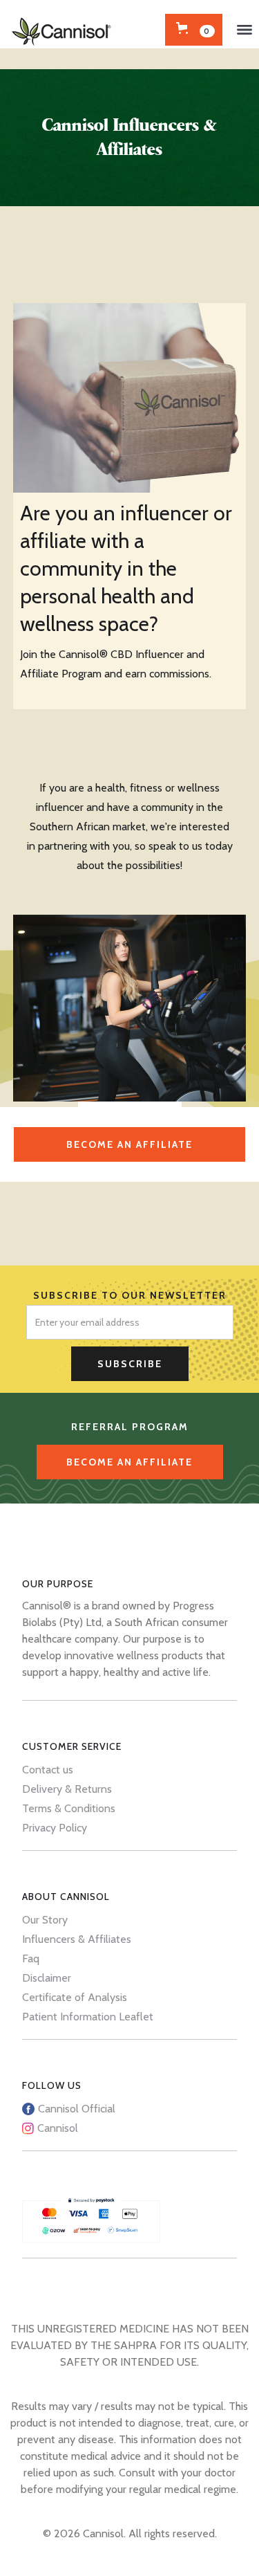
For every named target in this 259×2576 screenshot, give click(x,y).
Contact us (48, 1770)
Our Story (45, 1920)
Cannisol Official (77, 2109)
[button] (244, 30)
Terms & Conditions (69, 1808)
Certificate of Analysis (75, 1997)
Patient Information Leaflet (88, 2017)
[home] (64, 24)
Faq (31, 1958)
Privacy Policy (55, 1828)
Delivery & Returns (67, 1789)
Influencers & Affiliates (77, 1939)
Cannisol (58, 2128)
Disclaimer (47, 1978)
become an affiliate (129, 1144)
